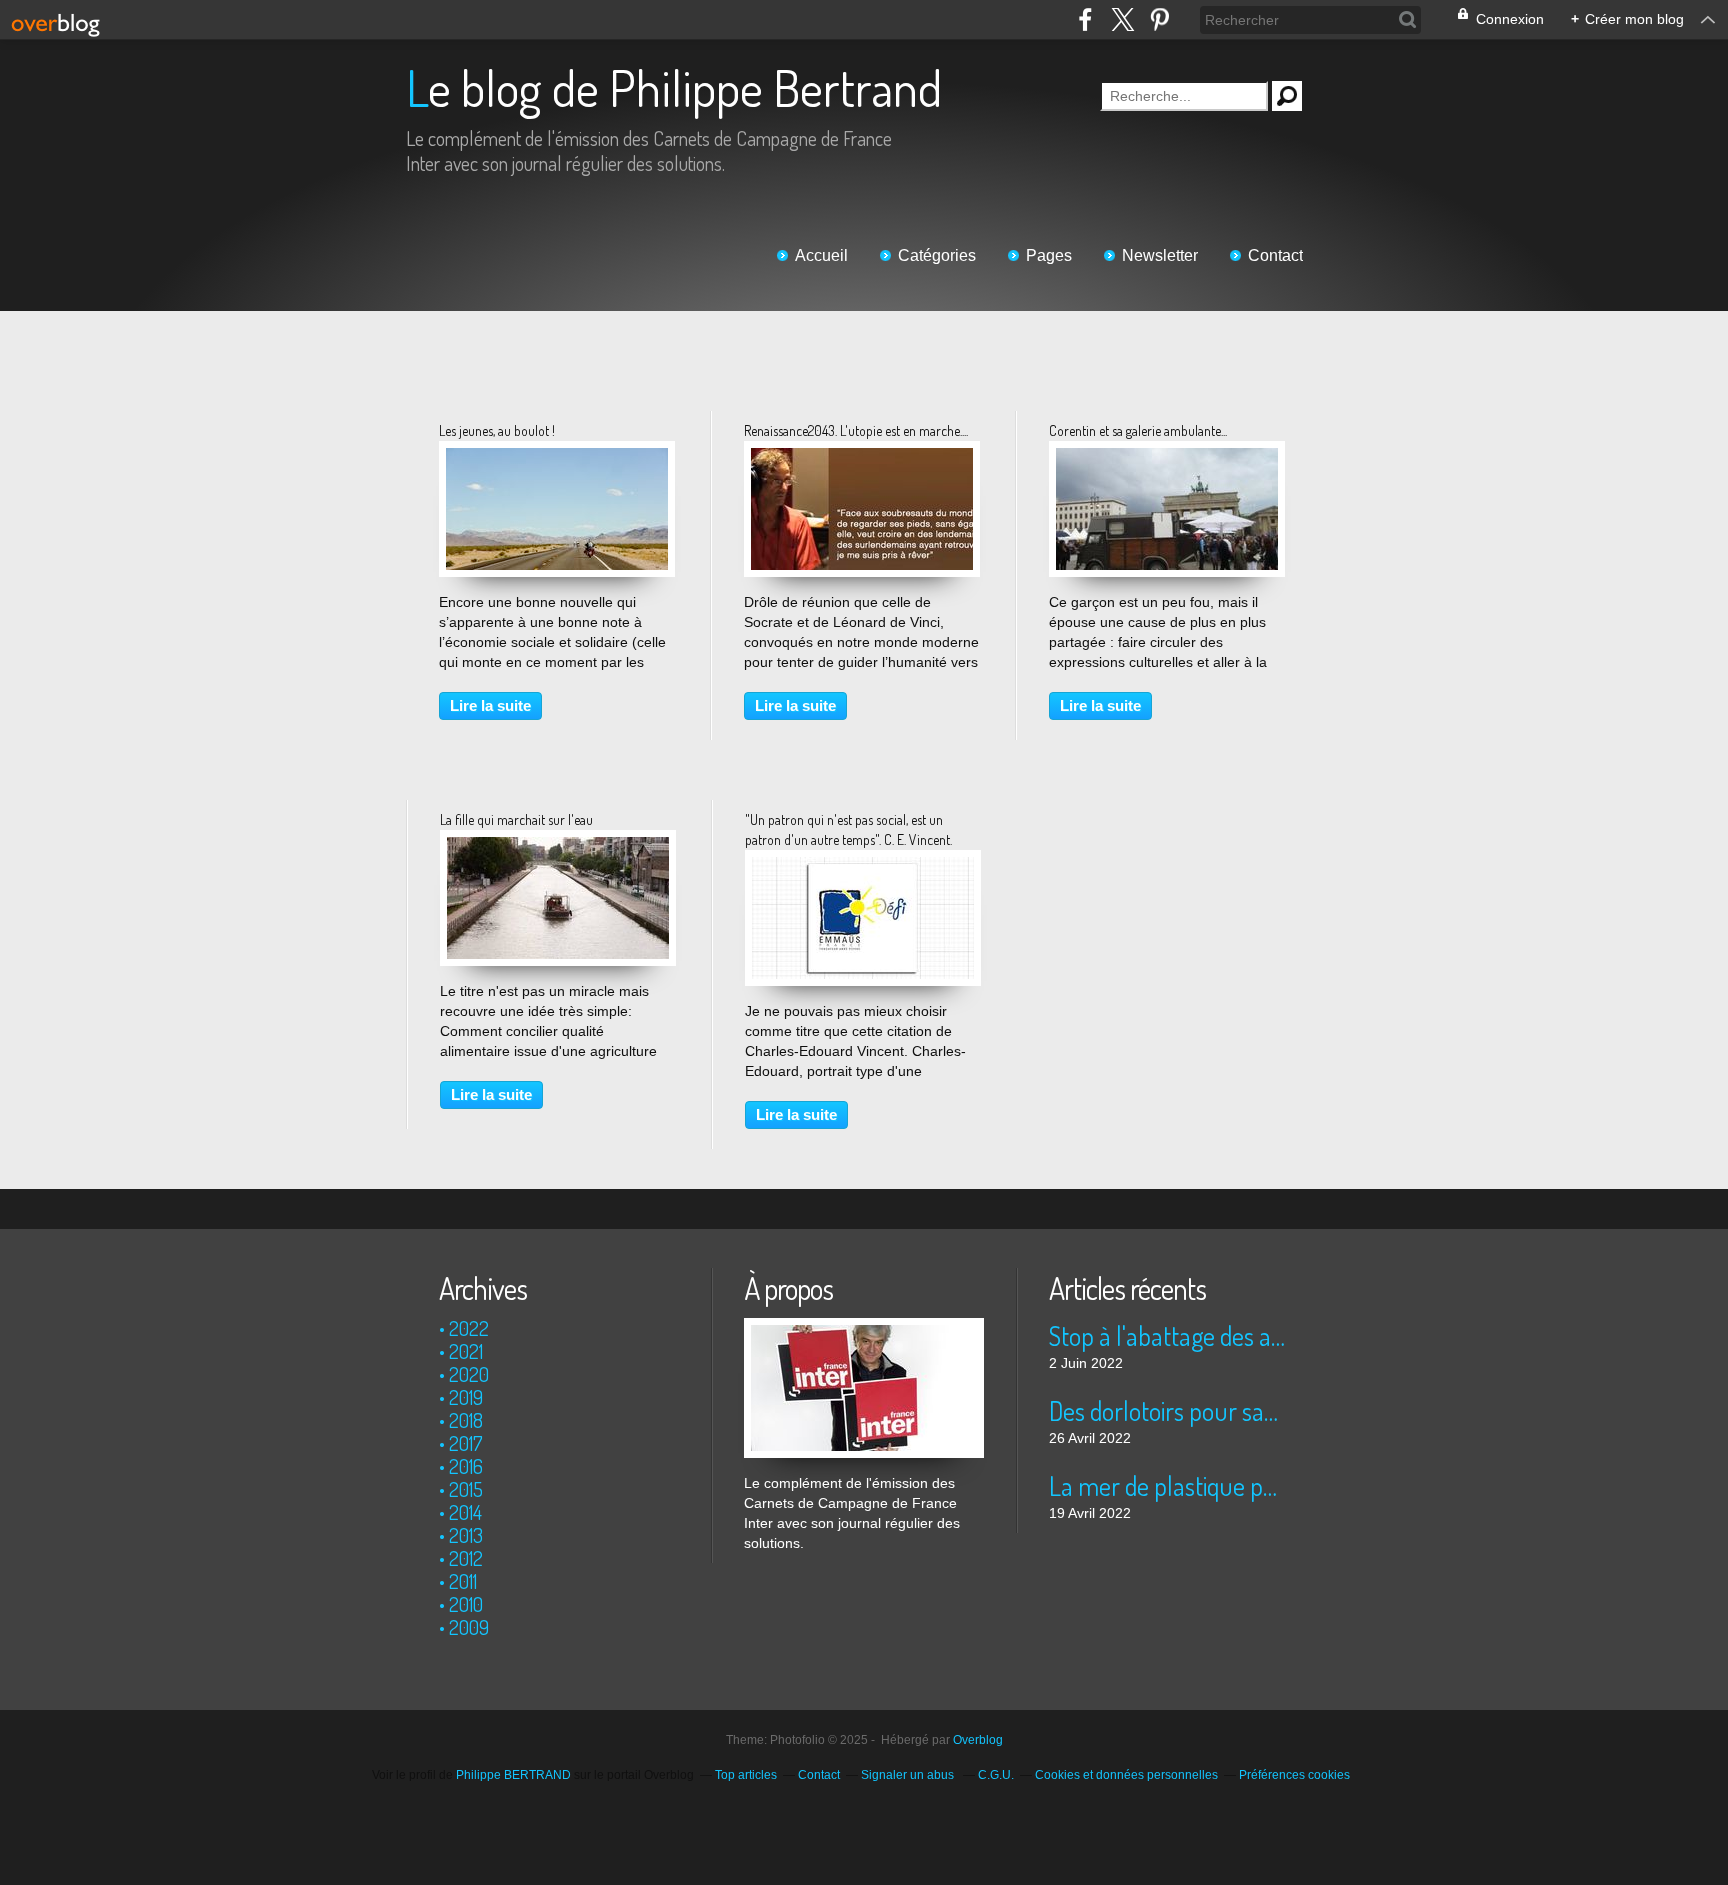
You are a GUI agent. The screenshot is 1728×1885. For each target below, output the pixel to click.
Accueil (821, 255)
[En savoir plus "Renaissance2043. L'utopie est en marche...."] (862, 458)
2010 (466, 1604)
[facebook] (1085, 19)
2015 (466, 1489)
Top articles (746, 1775)
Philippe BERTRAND (513, 1775)
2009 (469, 1627)
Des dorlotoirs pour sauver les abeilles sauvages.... (1168, 1410)
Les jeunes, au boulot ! (497, 430)
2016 (466, 1466)
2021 (466, 1351)
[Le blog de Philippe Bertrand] (864, 1328)
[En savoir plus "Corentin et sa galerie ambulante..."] (1167, 458)
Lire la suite (490, 705)
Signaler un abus (909, 1775)
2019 (466, 1397)
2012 (466, 1558)
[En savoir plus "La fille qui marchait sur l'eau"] (558, 847)
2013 (466, 1535)
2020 (469, 1374)
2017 (466, 1443)
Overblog (978, 1740)
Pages (1049, 255)
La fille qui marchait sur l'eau (516, 819)
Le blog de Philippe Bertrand (674, 87)
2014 (465, 1512)
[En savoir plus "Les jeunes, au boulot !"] (557, 458)
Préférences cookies (1294, 1775)
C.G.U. (996, 1775)
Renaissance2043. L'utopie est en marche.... (856, 430)
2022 (469, 1328)
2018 (466, 1420)
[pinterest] (1159, 19)
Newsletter (1160, 255)
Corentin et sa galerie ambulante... (1138, 430)
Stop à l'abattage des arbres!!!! (1168, 1335)
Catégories (937, 255)
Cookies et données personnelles (1126, 1775)
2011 (463, 1581)
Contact (1275, 255)
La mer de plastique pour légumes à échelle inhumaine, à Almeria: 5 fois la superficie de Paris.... (1168, 1485)
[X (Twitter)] (1122, 19)
